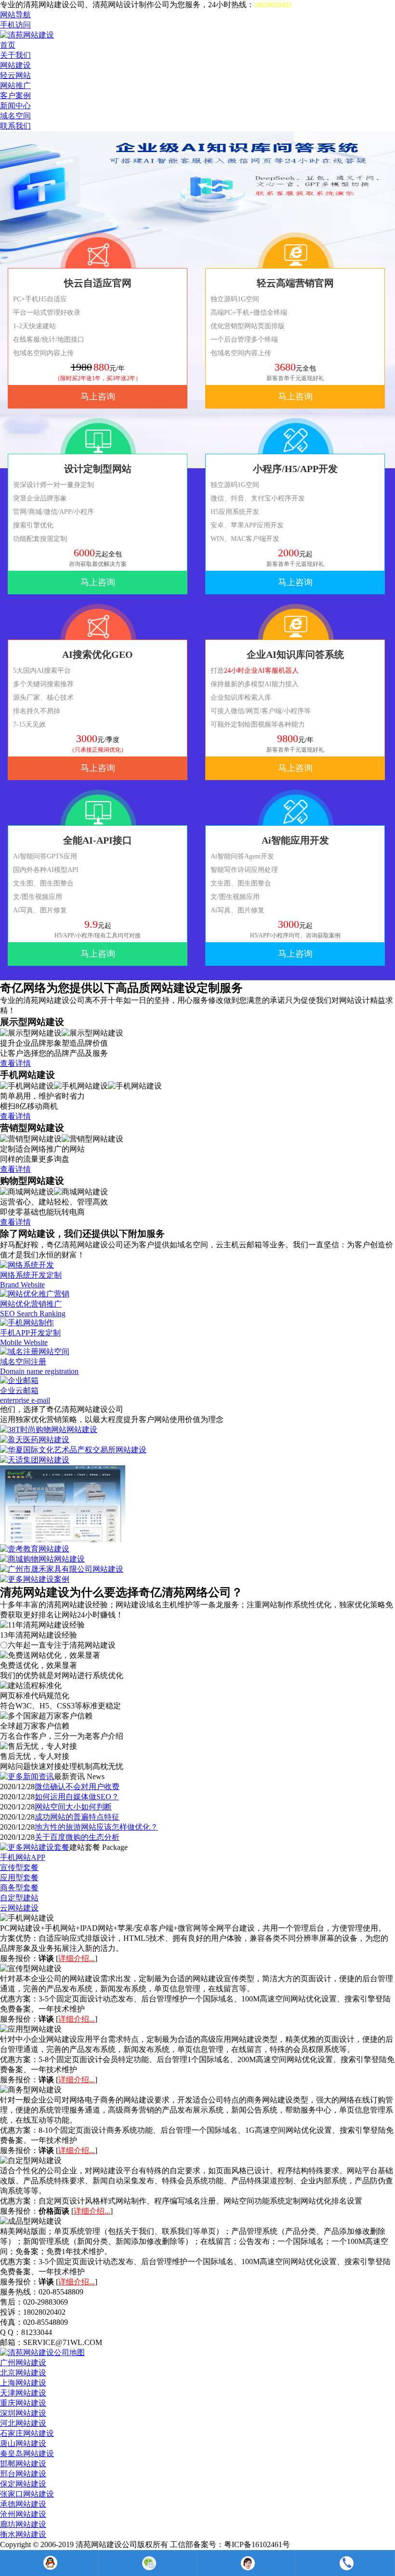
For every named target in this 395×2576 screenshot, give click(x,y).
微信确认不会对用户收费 (77, 1787)
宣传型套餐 (19, 1867)
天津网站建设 (23, 2393)
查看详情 (15, 1063)
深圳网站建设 (23, 2413)
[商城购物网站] (42, 1559)
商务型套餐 (19, 1888)
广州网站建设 (23, 2363)
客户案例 (15, 96)
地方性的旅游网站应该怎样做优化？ (96, 1827)
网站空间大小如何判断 (73, 1807)
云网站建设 (19, 1908)
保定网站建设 (23, 2484)
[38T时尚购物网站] (49, 1429)
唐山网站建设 (23, 2443)
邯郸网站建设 (23, 2464)
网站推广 (15, 85)
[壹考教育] (35, 1549)
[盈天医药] (35, 1440)
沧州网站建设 (23, 2514)
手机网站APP (23, 1857)
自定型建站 (19, 1898)
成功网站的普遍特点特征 (77, 1817)
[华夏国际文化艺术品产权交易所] (73, 1450)
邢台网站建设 (23, 2474)
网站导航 (15, 15)
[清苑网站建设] (27, 35)
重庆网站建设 (23, 2403)
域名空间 (15, 116)
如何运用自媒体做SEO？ (77, 1797)
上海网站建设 (23, 2383)
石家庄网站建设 (27, 2433)
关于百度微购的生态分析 (77, 1837)
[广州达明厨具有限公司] (63, 1540)
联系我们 (15, 126)
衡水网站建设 (23, 2534)
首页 (8, 45)
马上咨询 (98, 397)
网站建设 (15, 65)
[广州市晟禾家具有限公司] (62, 1569)
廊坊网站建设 (23, 2524)
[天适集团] (35, 1460)
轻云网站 (15, 75)
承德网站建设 (23, 2504)
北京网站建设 (23, 2373)
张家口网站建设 (27, 2494)
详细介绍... (77, 1958)
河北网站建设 (23, 2423)
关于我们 (15, 55)
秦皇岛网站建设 (27, 2454)
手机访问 (15, 25)
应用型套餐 (19, 1878)
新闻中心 (15, 106)
